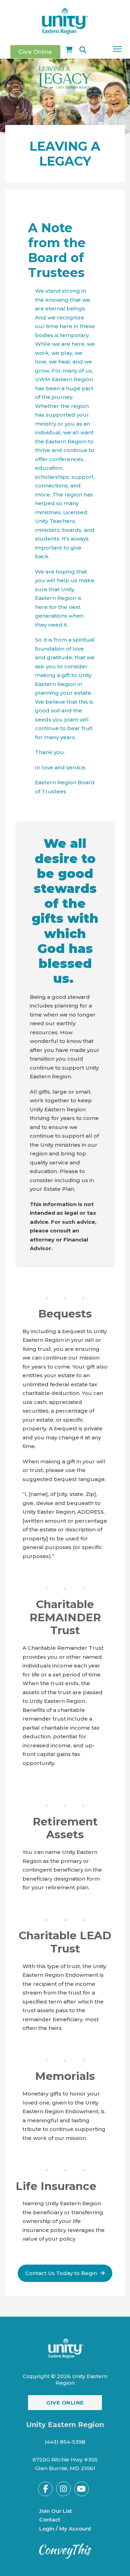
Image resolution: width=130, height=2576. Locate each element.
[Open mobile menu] (117, 49)
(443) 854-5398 (65, 2442)
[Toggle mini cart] (69, 50)
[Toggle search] (83, 50)
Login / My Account (65, 2529)
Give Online (35, 52)
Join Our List (56, 2511)
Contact (50, 2520)
